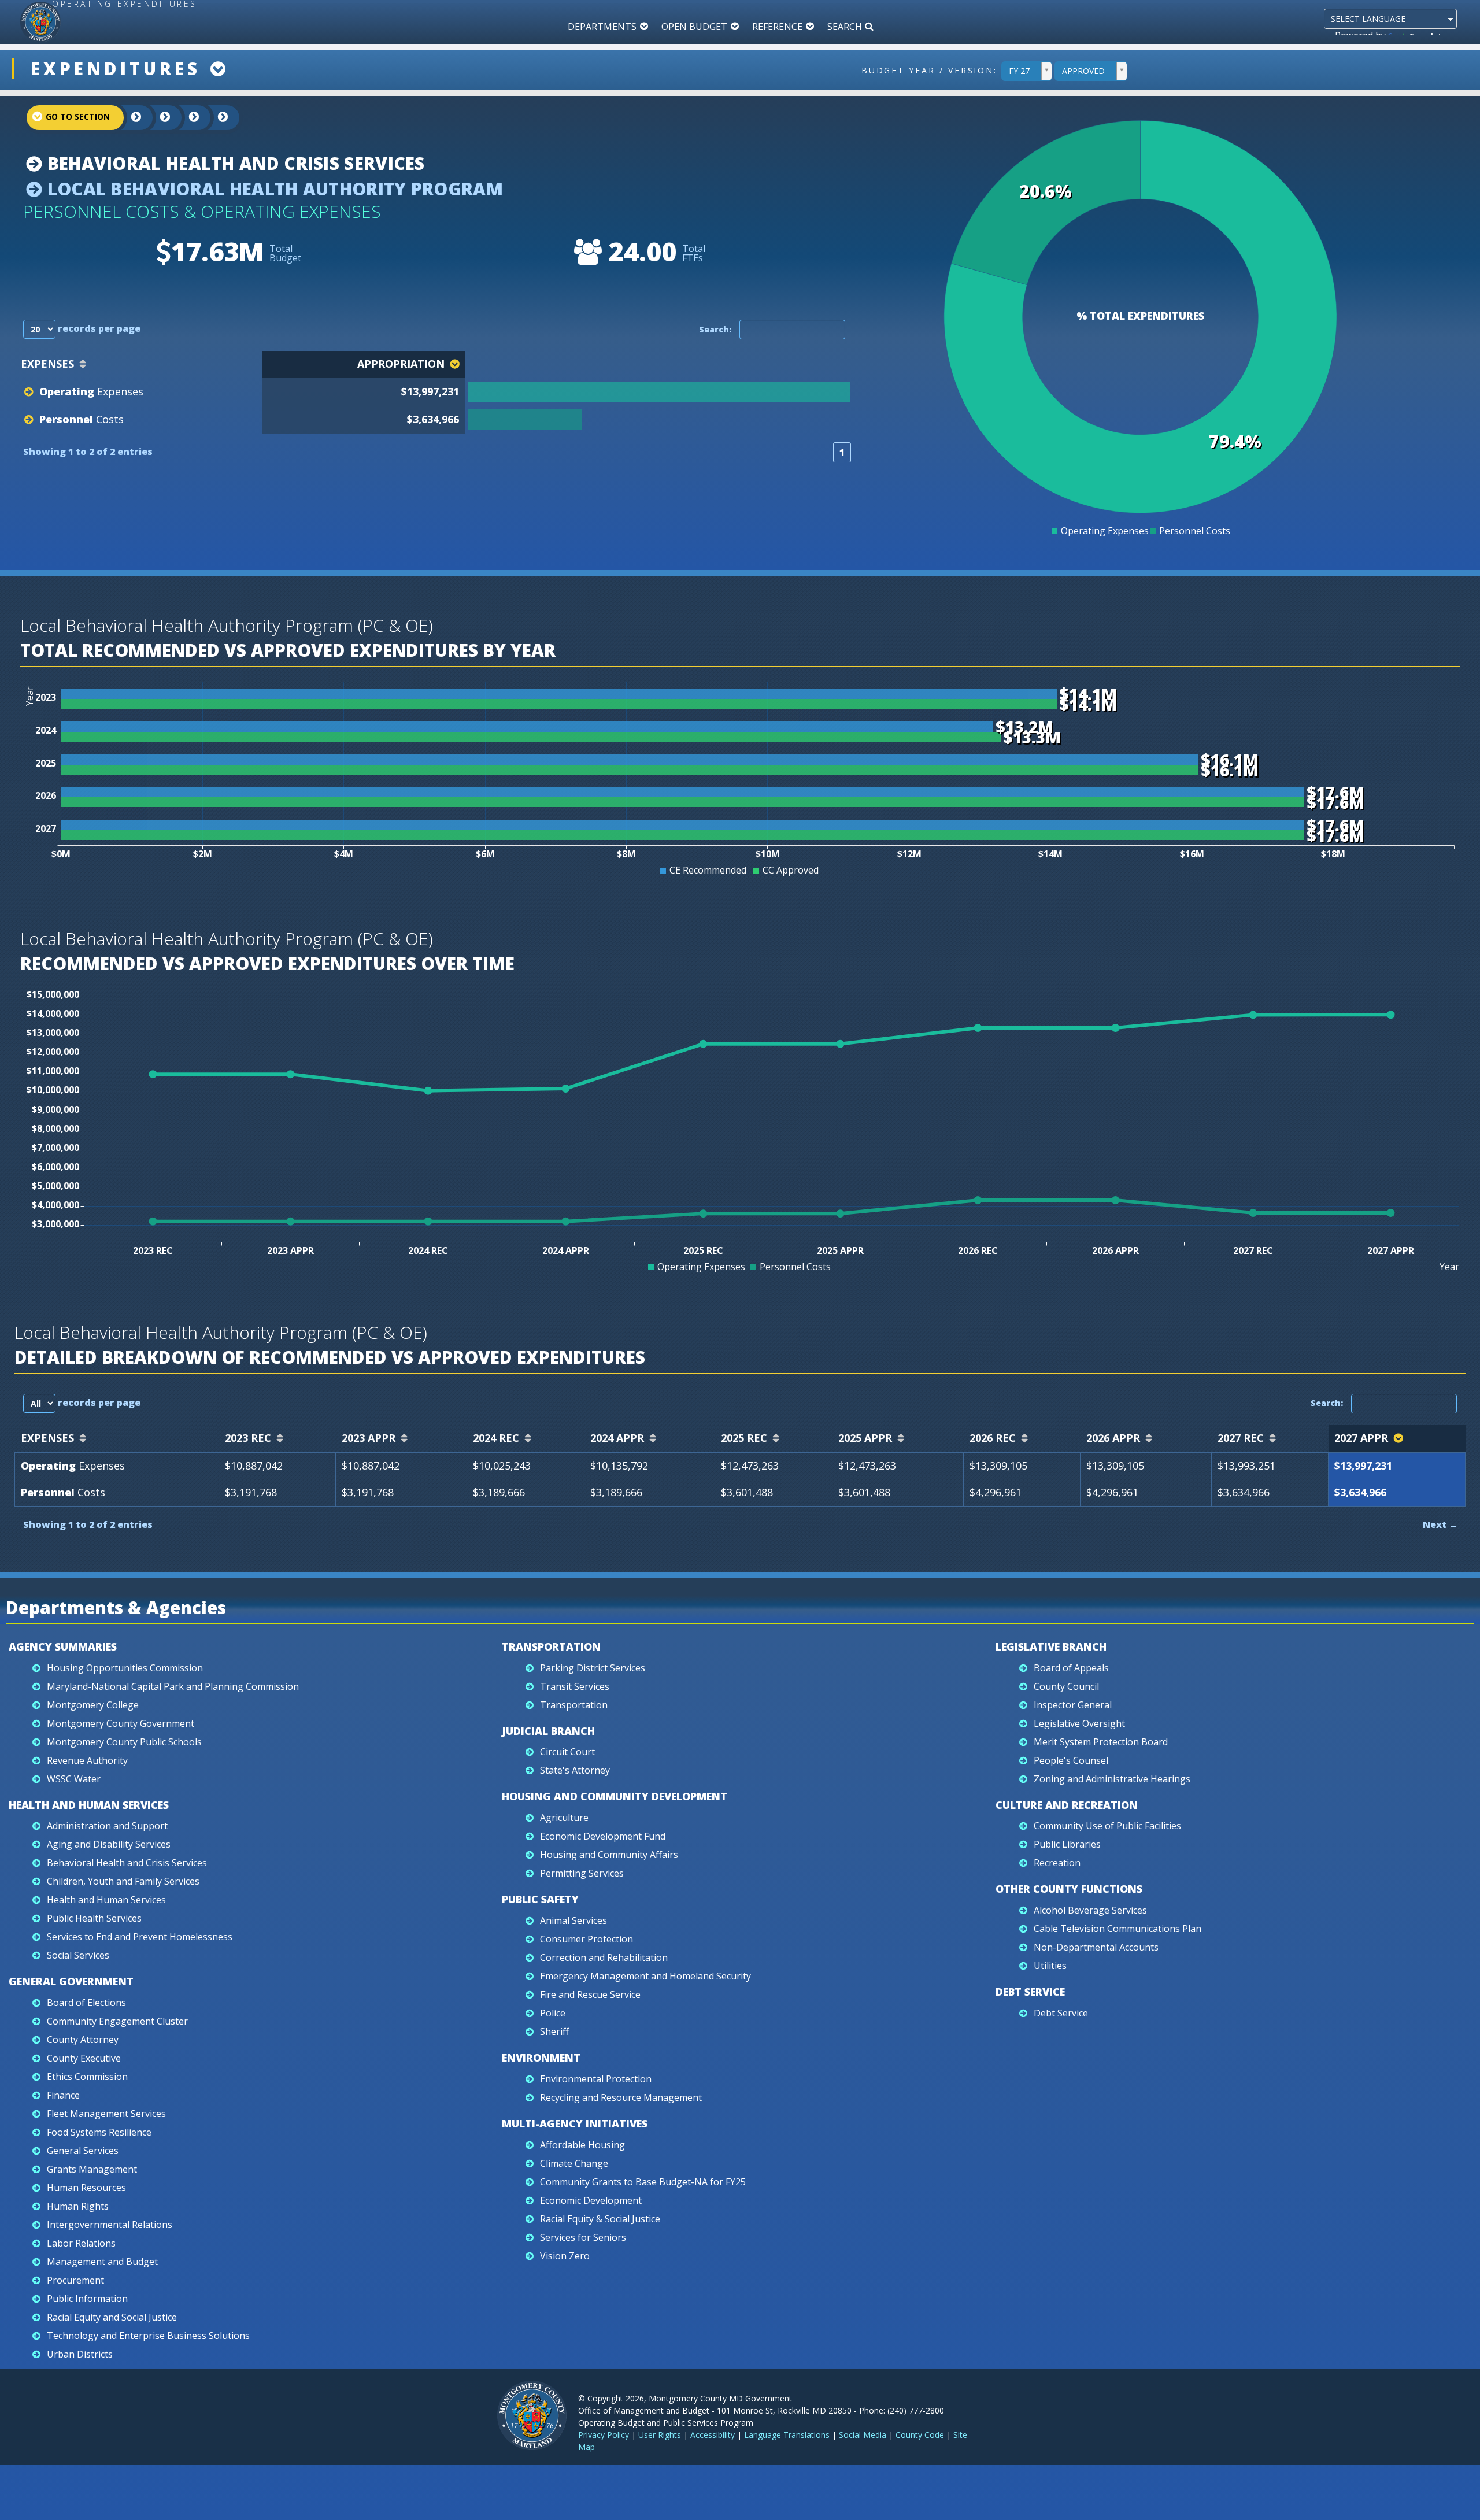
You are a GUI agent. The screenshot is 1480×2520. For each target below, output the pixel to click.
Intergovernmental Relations (110, 2225)
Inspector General (1073, 1705)
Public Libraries (1067, 1844)
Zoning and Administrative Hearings (1112, 1779)
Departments (602, 27)
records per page (98, 328)
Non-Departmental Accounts (1096, 1947)
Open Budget (694, 27)
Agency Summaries (63, 1646)
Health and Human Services (89, 1805)
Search (845, 27)
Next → (1440, 1524)
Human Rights (78, 2206)
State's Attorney (575, 1770)
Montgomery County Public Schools (124, 1742)
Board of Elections (86, 2003)
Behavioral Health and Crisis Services (233, 163)
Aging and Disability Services (109, 1844)
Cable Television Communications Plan (1118, 1929)
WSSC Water (74, 1779)
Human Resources (86, 2188)
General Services (83, 2151)
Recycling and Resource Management (621, 2097)
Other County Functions (1069, 1889)
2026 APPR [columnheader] (1113, 1438)
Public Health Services (94, 1918)
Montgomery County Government (121, 1723)
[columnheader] (659, 365)
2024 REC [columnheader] (496, 1438)
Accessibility (713, 2435)
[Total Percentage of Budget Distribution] (658, 392)
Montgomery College (93, 1705)
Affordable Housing (582, 2145)
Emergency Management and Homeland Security (645, 1976)
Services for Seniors (583, 2237)
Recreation (1057, 1863)
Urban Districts (80, 2354)
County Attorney (83, 2040)
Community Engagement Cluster (117, 2021)
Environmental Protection (596, 2079)
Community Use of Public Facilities (1107, 1826)
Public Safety (540, 1899)
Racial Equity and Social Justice (112, 2317)
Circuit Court (567, 1752)
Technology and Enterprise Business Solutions (148, 2336)
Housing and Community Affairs (609, 1855)
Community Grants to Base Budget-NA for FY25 (643, 2182)
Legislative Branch (1051, 1646)
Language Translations (787, 2435)
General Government (71, 1981)
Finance (63, 2095)
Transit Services (575, 1686)
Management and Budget (102, 2262)
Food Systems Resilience (99, 2132)
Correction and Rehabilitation (604, 1957)
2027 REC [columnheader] (1241, 1438)
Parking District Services (593, 1668)
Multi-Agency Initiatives (575, 2123)
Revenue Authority (87, 1760)
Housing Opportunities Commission (125, 1668)
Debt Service (1030, 1992)
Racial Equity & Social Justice (600, 2219)
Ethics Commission (87, 2077)
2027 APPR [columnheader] (1361, 1438)
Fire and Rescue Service (590, 1994)
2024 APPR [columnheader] (617, 1438)
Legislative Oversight (1079, 1723)
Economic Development (591, 2200)
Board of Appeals (1071, 1668)
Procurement (75, 2280)
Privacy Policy (604, 2435)
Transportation (551, 1646)
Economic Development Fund (603, 1836)
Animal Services (573, 1920)
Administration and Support (107, 1826)
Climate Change (574, 2163)
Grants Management (92, 2169)
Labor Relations (81, 2243)
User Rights (660, 2435)
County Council (1066, 1686)
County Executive (84, 2058)
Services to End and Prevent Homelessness (140, 1937)
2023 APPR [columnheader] (369, 1438)
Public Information (87, 2299)
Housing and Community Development (615, 1796)
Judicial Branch (548, 1731)
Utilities (1050, 1966)
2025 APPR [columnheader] (865, 1438)
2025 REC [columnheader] (744, 1438)
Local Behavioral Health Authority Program (273, 189)
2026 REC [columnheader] (993, 1438)
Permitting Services (582, 1873)
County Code (920, 2435)
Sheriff (554, 2031)
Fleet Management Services (106, 2114)
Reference (777, 27)
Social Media (863, 2435)
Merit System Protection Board (1101, 1742)
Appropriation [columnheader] (401, 364)
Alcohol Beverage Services (1090, 1910)
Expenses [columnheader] (47, 364)
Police (553, 2013)
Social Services (78, 1955)
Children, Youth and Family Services (123, 1881)
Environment (541, 2058)
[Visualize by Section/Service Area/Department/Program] (214, 118)
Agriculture (564, 1818)
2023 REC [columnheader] (248, 1438)
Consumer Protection (587, 1939)
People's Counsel (1071, 1760)
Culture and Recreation (1067, 1805)
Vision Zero (565, 2256)
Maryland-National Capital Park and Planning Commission (173, 1686)
